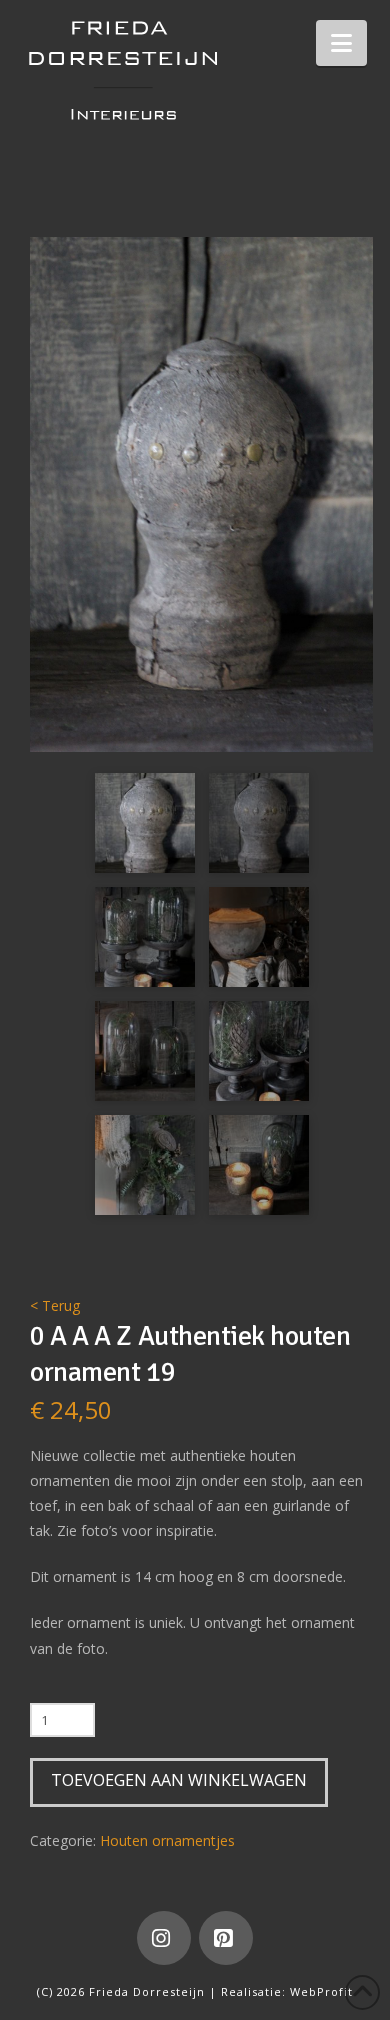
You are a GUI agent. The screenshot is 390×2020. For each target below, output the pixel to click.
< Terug (55, 1305)
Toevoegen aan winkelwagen (179, 1780)
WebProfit (321, 1991)
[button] (341, 43)
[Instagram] (164, 1938)
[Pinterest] (226, 1938)
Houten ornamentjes (167, 1840)
